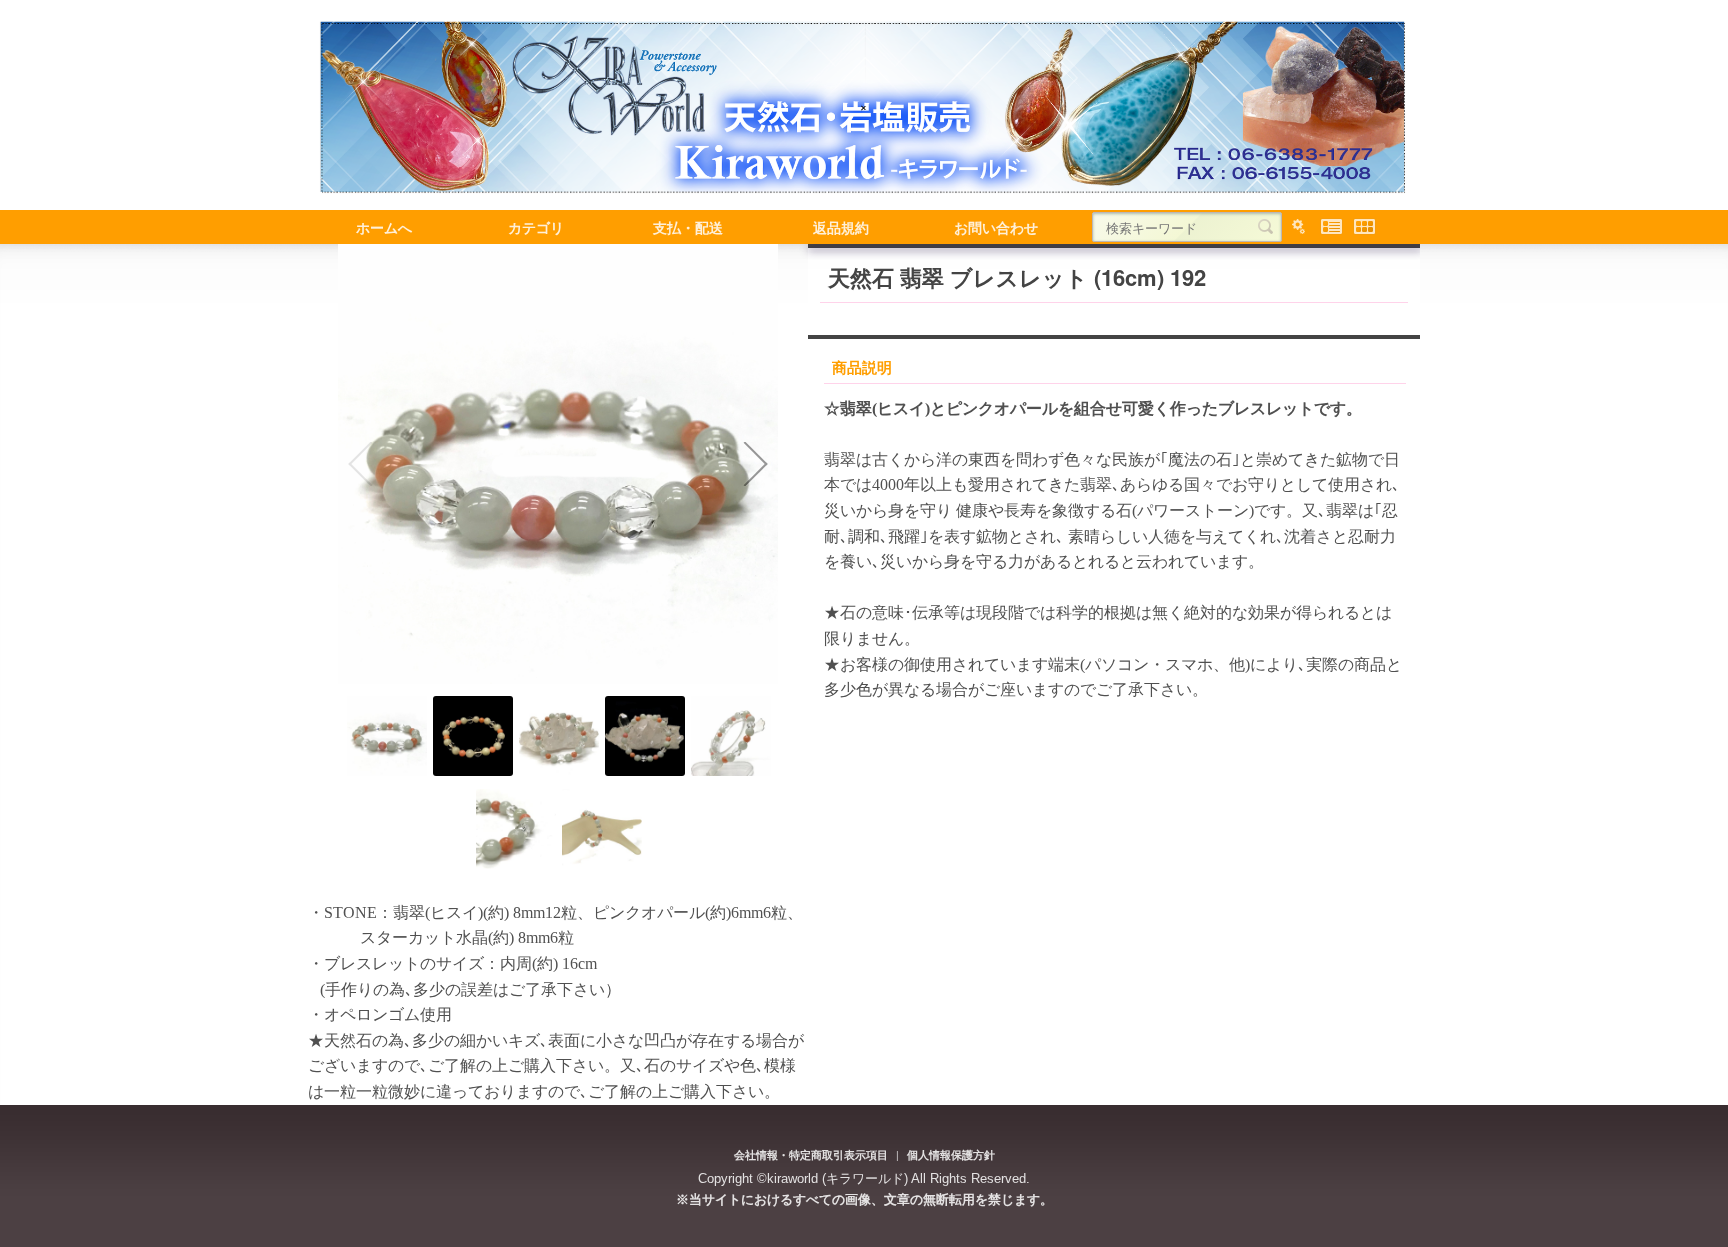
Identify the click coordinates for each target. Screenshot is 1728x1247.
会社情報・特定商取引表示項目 (811, 1154)
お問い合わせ (996, 227)
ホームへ (384, 227)
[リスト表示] (1331, 227)
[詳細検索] (1298, 227)
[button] (360, 464)
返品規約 (841, 227)
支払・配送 (688, 227)
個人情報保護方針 (951, 1154)
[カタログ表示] (1364, 227)
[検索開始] (1265, 227)
